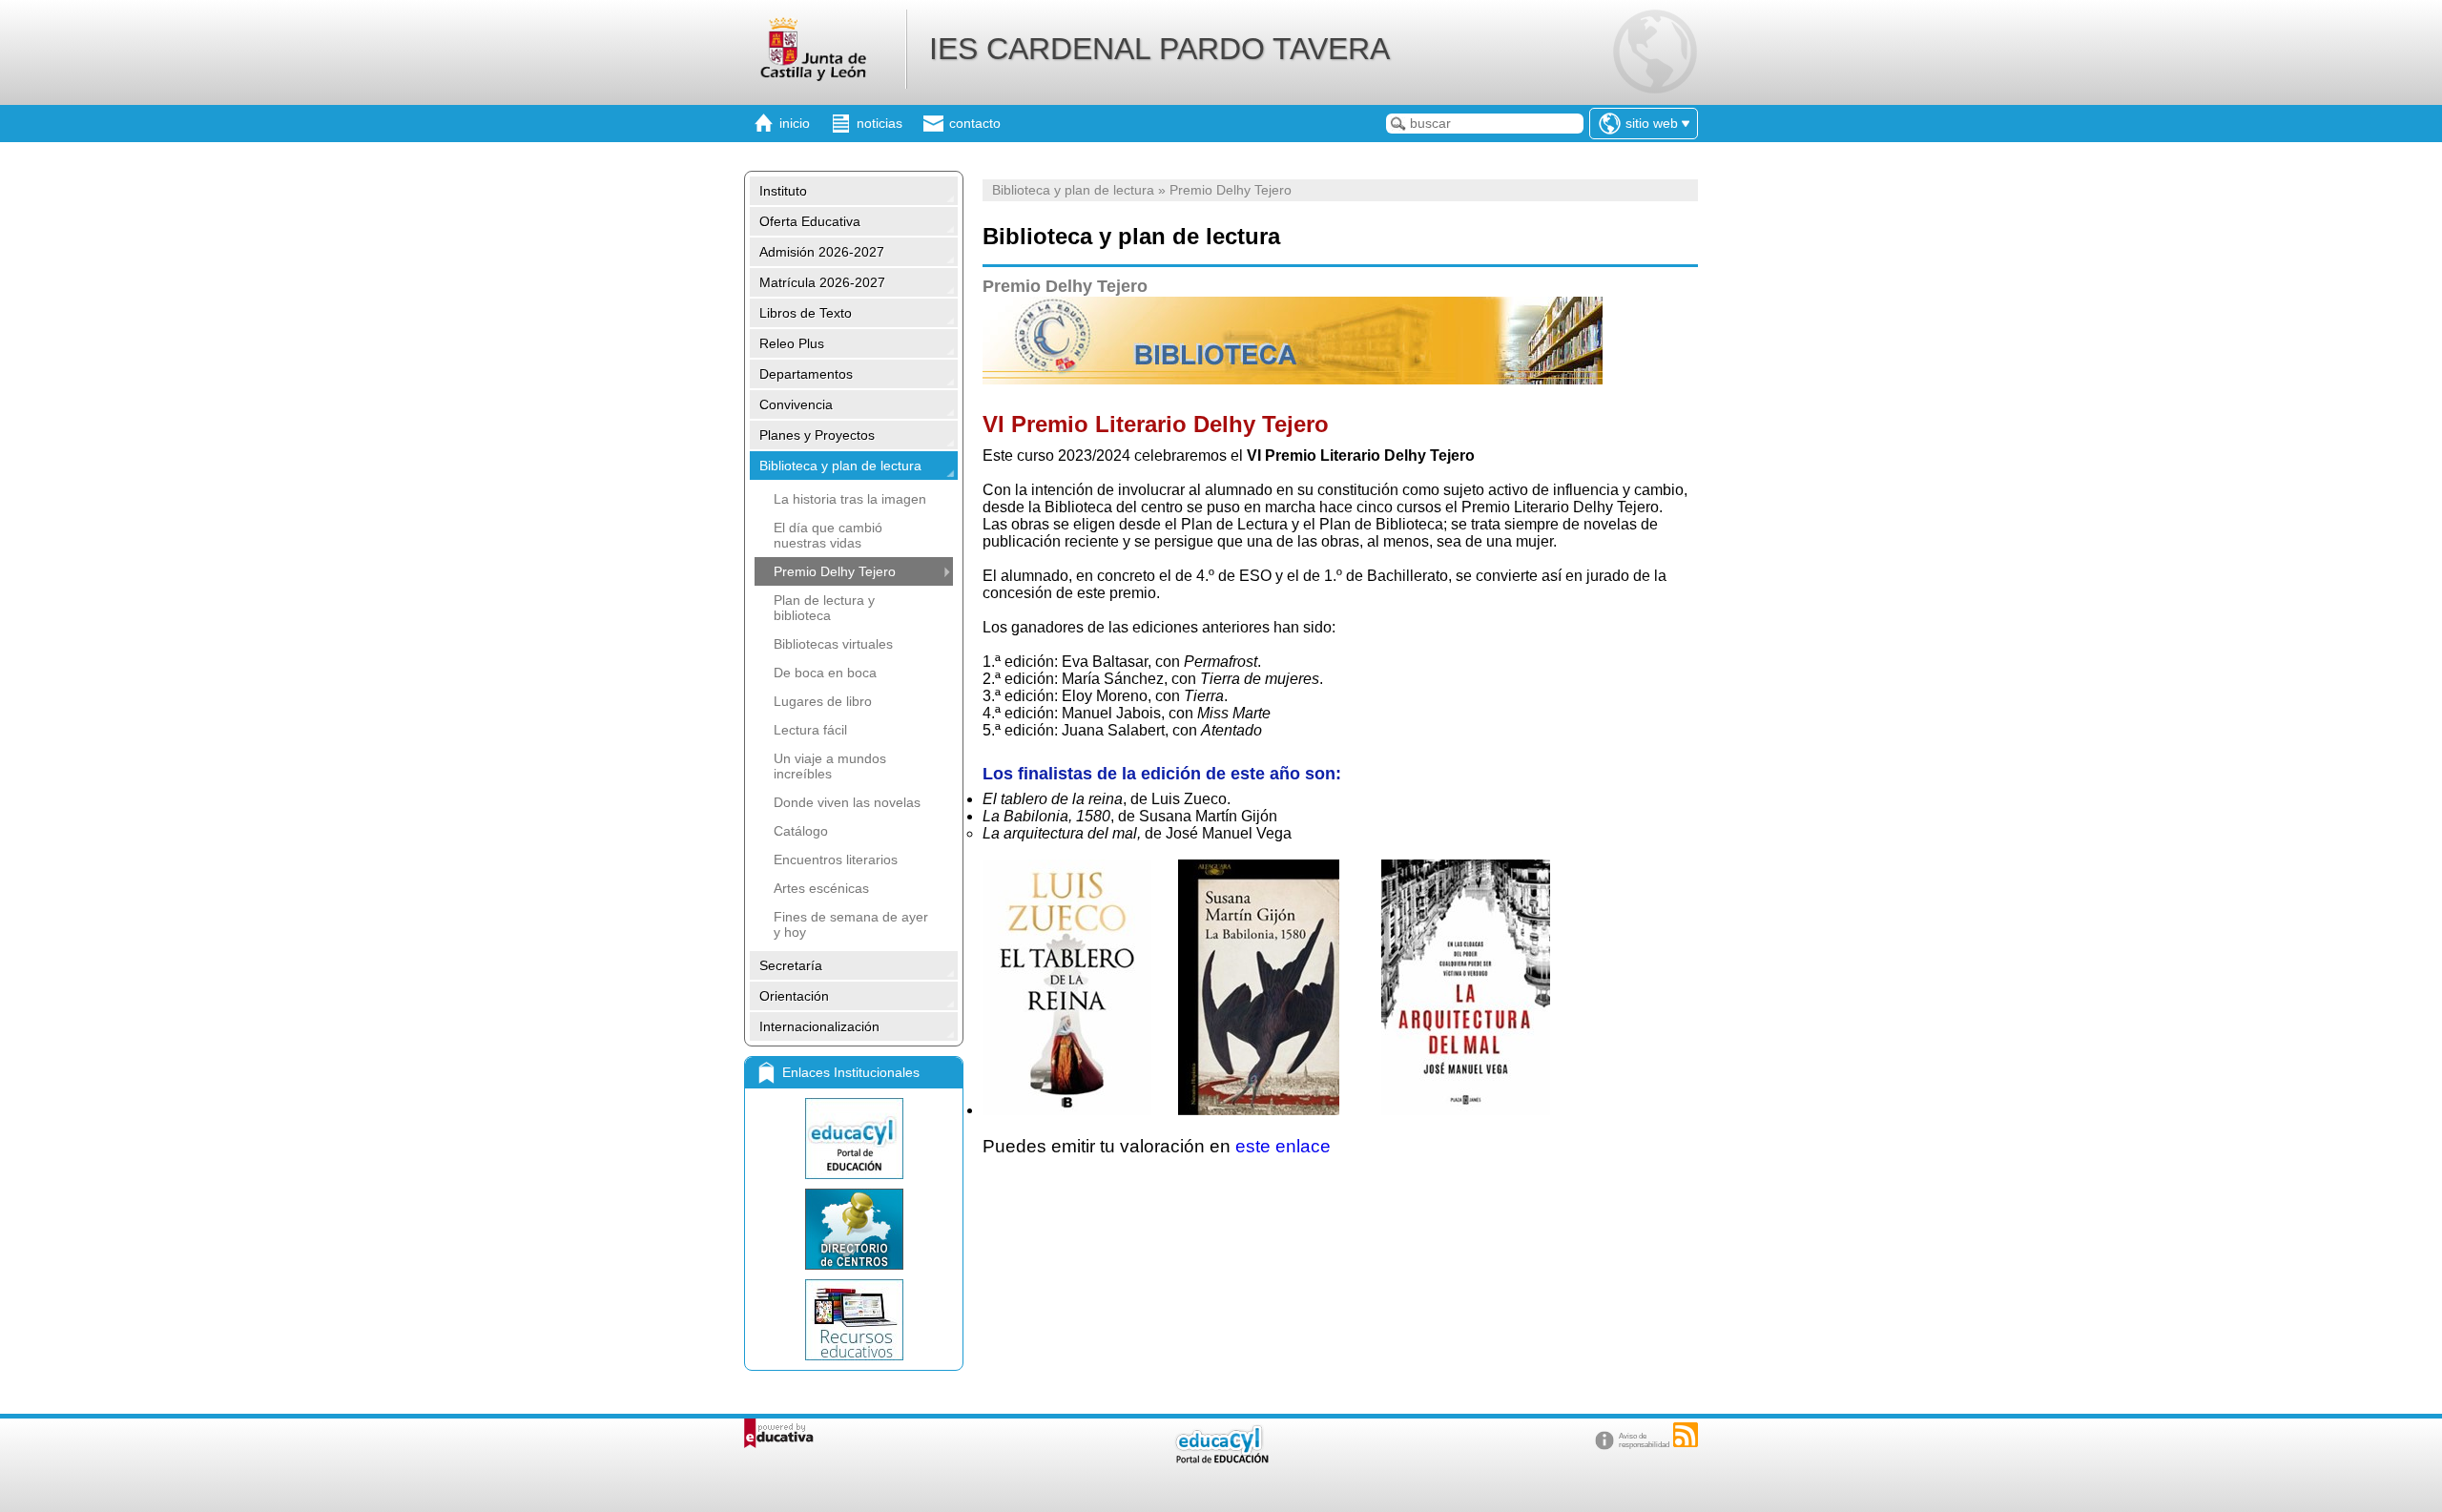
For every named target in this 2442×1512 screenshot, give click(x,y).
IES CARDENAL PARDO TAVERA (1159, 49)
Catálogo (801, 831)
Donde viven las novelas (847, 802)
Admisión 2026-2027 (822, 252)
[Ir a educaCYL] (1221, 1459)
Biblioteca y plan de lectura (840, 466)
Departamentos (806, 374)
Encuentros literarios (836, 860)
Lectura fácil (810, 730)
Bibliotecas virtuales (833, 644)
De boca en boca (825, 673)
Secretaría (791, 965)
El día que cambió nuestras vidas (828, 535)
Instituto (783, 191)
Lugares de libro (823, 701)
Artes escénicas (821, 888)
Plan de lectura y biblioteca (824, 608)
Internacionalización (819, 1026)
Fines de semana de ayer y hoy (851, 924)
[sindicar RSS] (1686, 1435)
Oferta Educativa (810, 221)
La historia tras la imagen (850, 499)
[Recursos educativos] (854, 1320)
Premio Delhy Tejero (835, 571)
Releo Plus (792, 343)
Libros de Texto (806, 313)
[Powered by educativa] (779, 1433)
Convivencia (796, 404)
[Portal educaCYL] (854, 1139)
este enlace (1283, 1146)
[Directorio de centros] (854, 1229)
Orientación (794, 996)
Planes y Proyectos (817, 435)
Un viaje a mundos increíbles (830, 766)
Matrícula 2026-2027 (822, 282)
